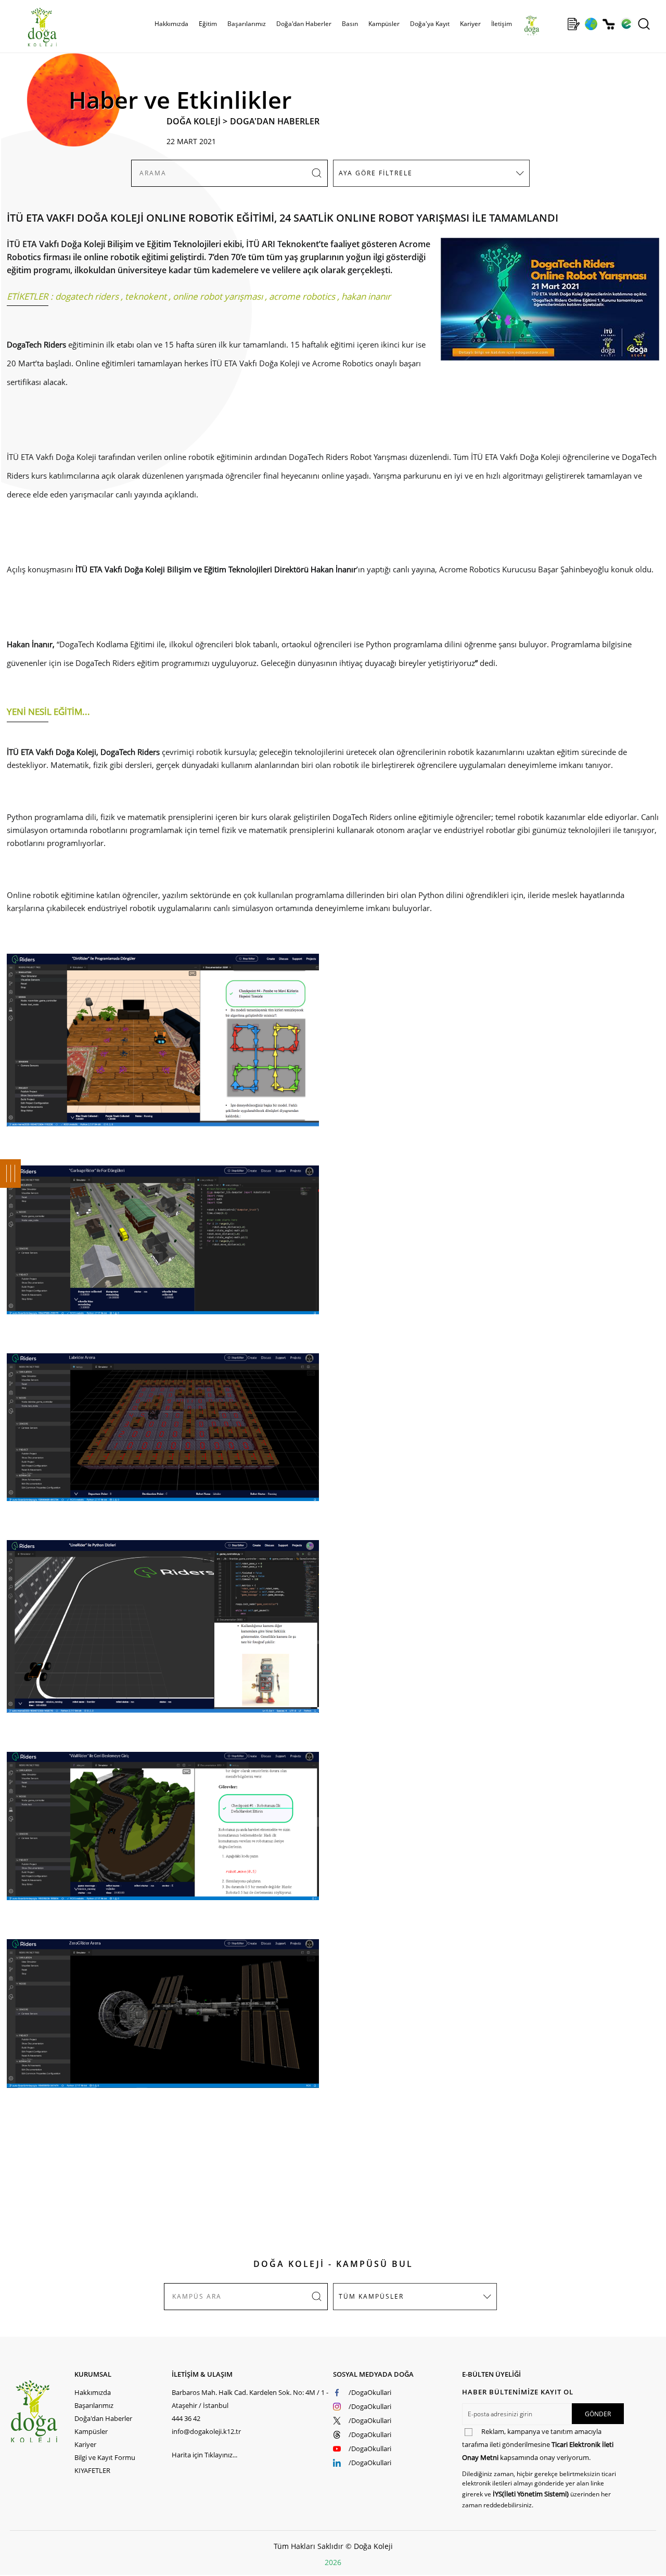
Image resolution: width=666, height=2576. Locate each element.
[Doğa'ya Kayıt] (573, 24)
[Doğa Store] (609, 24)
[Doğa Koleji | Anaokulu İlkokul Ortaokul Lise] (31, 28)
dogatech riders (87, 296)
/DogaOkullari (370, 2392)
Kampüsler (384, 24)
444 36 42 (186, 2418)
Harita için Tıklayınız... (204, 2455)
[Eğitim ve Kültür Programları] (591, 24)
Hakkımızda (93, 2392)
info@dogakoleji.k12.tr (206, 2431)
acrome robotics (302, 296)
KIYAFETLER (92, 2470)
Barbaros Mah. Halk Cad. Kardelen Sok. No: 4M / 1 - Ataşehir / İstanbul (250, 2399)
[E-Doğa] (626, 24)
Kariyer (470, 24)
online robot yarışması (218, 296)
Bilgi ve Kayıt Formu (105, 2457)
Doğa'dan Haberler (304, 24)
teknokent (146, 296)
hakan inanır (366, 296)
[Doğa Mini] (556, 24)
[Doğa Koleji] (42, 2411)
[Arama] (644, 24)
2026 (333, 2562)
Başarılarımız (94, 2405)
